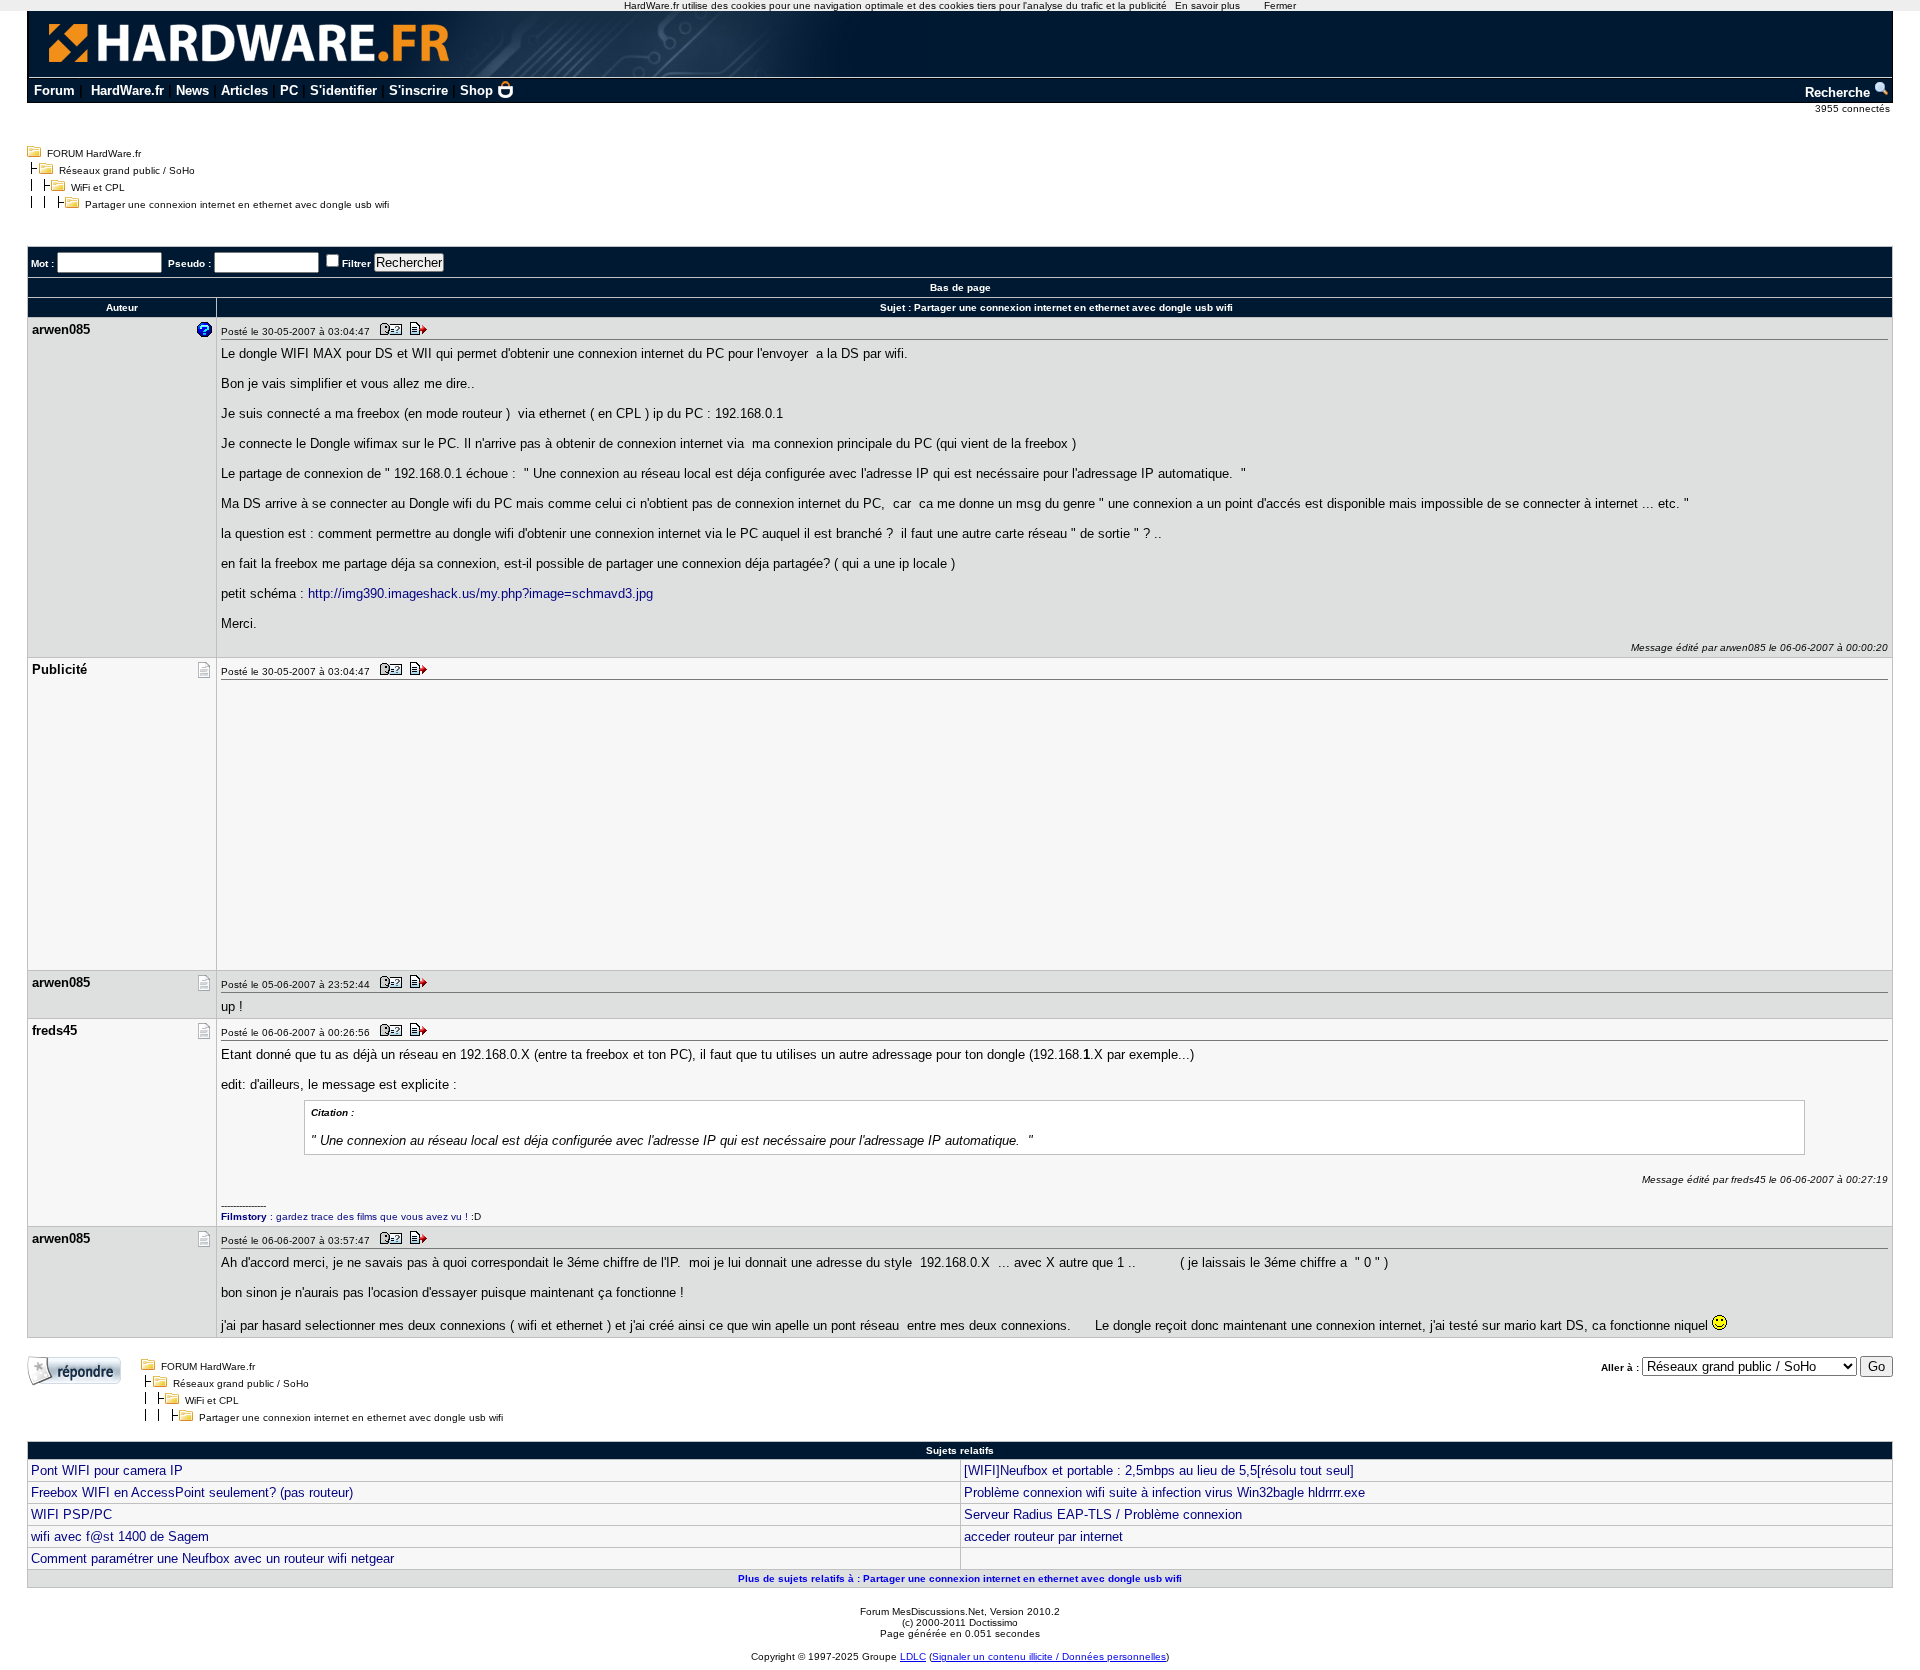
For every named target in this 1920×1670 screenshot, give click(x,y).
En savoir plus (1207, 5)
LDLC (913, 1656)
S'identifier (343, 90)
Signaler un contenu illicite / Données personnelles (1049, 1656)
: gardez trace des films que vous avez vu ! (344, 1216)
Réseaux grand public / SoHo (127, 170)
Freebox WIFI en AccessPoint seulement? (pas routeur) (192, 1492)
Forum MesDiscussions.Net (922, 1611)
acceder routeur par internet (1043, 1536)
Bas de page (960, 287)
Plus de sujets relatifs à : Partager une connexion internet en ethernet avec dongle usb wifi (960, 1578)
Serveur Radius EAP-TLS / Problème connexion (1103, 1514)
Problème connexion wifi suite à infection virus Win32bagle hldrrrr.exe (1164, 1492)
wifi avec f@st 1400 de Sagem (120, 1536)
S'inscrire (418, 90)
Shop (476, 90)
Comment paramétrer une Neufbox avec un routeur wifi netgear (212, 1558)
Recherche (1839, 92)
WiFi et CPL (98, 187)
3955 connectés (1854, 108)
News (192, 90)
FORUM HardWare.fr (94, 153)
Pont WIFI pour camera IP (107, 1470)
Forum (54, 90)
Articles (244, 90)
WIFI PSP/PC (71, 1514)
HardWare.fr (127, 90)
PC (289, 90)
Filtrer (356, 263)
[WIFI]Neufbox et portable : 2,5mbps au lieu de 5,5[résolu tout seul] (1159, 1470)
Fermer (1280, 5)
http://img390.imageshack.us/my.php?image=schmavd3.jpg (480, 593)
